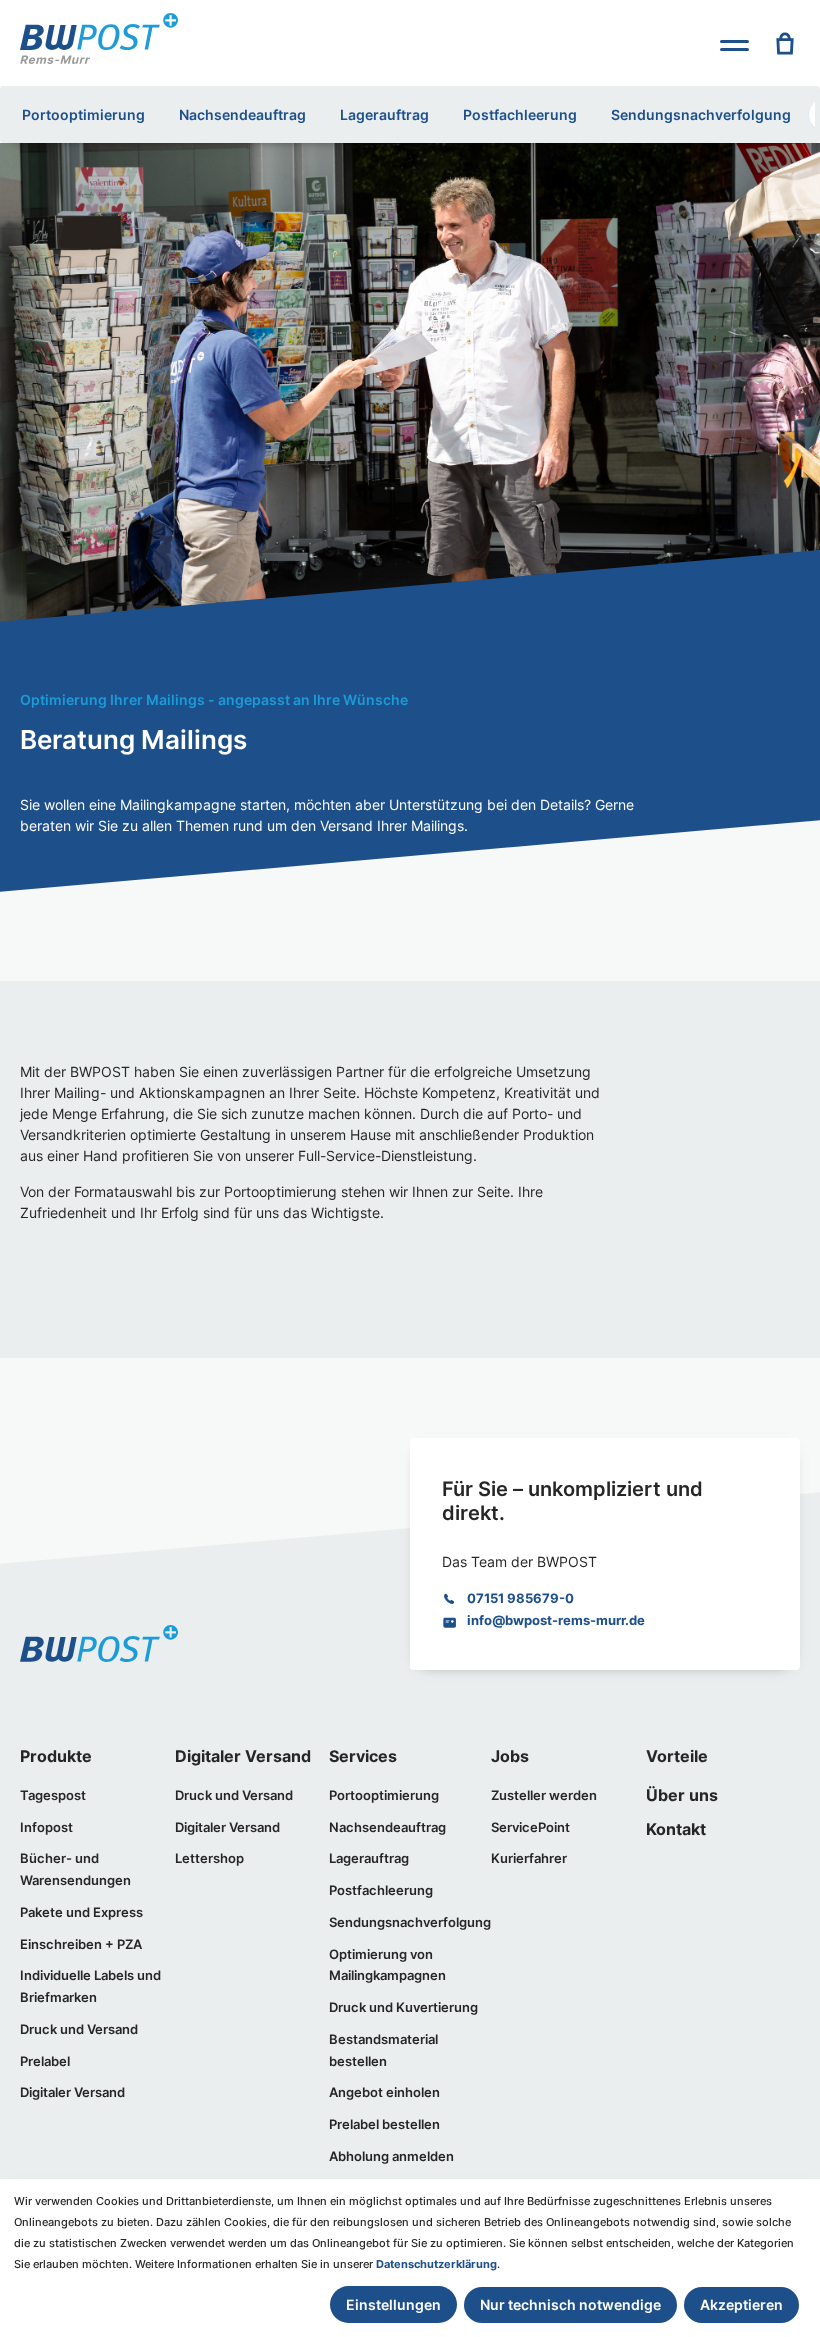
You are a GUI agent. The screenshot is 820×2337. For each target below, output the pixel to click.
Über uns (682, 1795)
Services (363, 1756)
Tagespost (53, 1795)
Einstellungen (393, 2304)
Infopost (46, 1827)
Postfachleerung (520, 114)
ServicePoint (530, 1827)
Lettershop (209, 1858)
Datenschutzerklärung (436, 2264)
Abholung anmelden (391, 2156)
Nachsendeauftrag (242, 114)
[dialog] (410, 2258)
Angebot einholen (384, 2092)
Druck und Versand (79, 2029)
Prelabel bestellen (384, 2124)
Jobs (510, 1756)
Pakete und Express (81, 1912)
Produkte (56, 1756)
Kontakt (676, 1829)
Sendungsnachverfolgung (701, 114)
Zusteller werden (544, 1795)
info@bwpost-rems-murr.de (556, 1620)
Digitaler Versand (72, 2092)
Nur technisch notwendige (570, 2304)
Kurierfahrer (529, 1858)
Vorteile (677, 1756)
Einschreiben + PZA (81, 1944)
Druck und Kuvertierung (403, 2007)
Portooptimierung (83, 114)
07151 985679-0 (520, 1598)
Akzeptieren (741, 2304)
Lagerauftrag (384, 114)
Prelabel (45, 2061)
